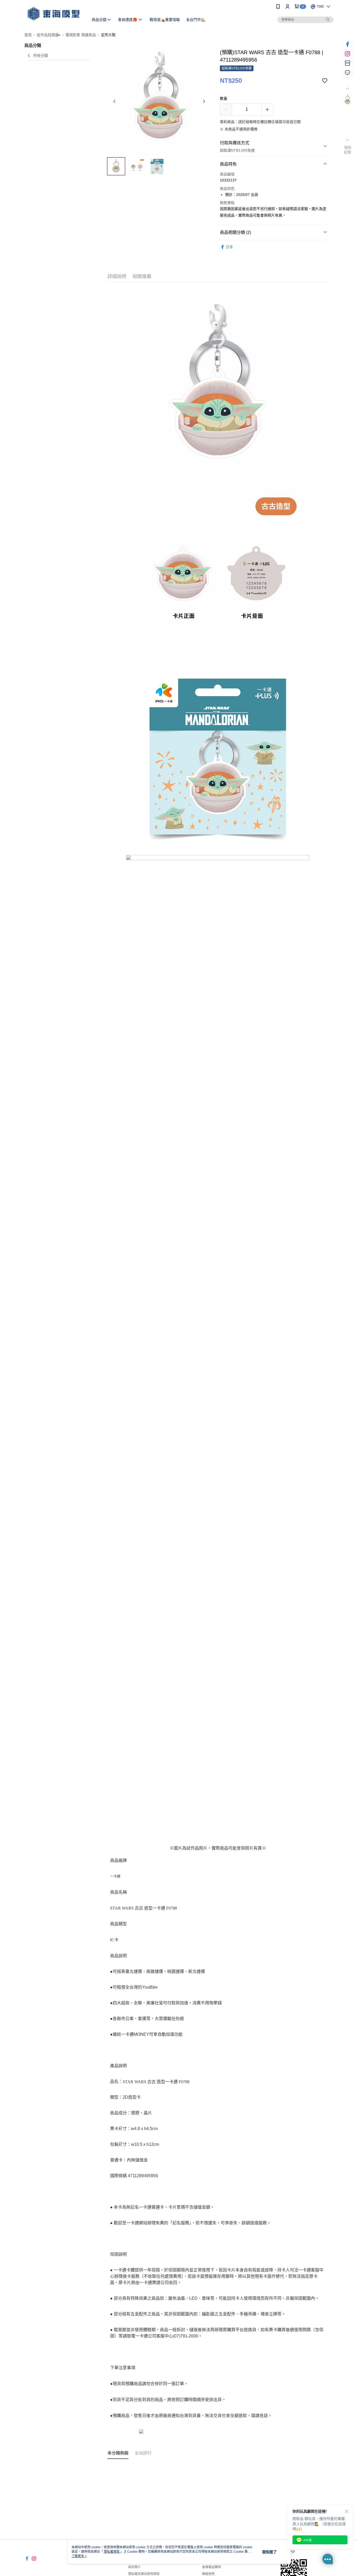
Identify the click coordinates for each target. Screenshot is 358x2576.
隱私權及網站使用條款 (144, 2574)
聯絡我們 (208, 2574)
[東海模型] (53, 14)
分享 (229, 247)
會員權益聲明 (211, 2567)
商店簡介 (134, 2567)
